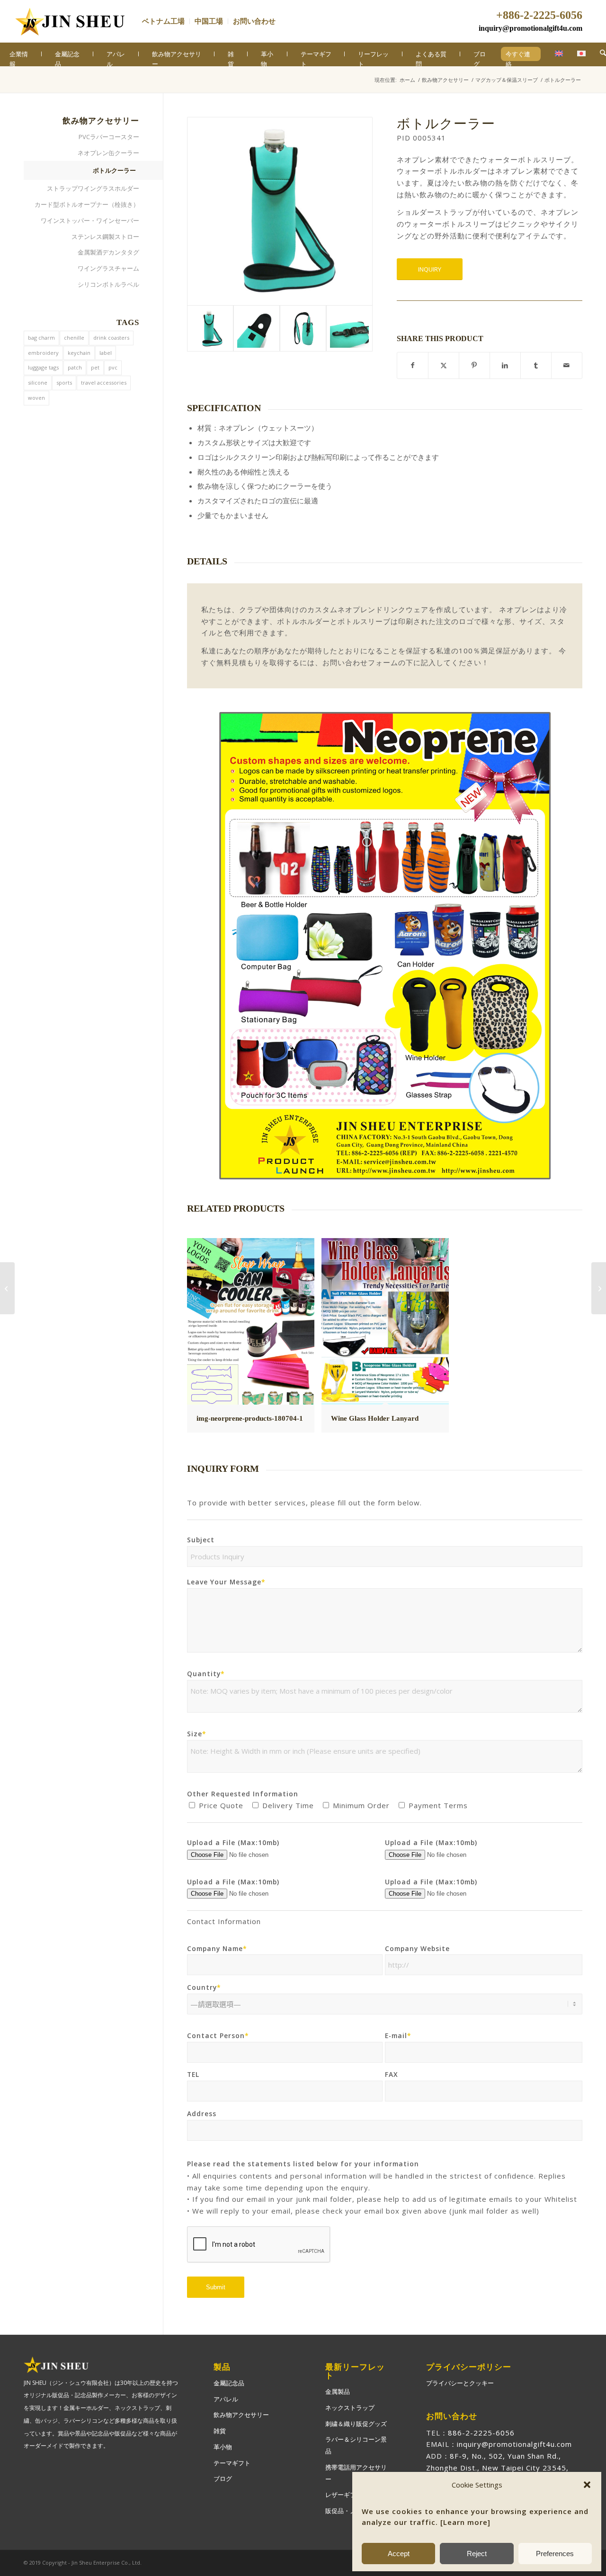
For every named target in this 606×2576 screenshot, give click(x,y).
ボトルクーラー (114, 170)
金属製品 (338, 2391)
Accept (399, 2554)
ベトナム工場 (163, 21)
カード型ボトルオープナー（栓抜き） (87, 204)
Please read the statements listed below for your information (303, 2164)
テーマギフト (232, 2463)
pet (95, 367)
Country (204, 1987)
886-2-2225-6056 (481, 2433)
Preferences (555, 2554)
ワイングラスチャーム (108, 268)
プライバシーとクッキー (460, 2383)
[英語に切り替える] (554, 54)
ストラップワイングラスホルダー (93, 188)
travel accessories (104, 382)
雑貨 (220, 2431)
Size (197, 1734)
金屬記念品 (229, 2383)
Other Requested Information (243, 1794)
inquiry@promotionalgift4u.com (530, 28)
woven (36, 398)
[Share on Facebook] (413, 365)
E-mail (398, 2035)
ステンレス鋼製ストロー (105, 237)
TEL (193, 2074)
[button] (587, 2485)
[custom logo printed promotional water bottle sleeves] (257, 328)
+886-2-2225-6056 (539, 15)
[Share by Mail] (567, 365)
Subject (201, 1540)
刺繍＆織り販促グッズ (356, 2424)
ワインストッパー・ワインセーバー (90, 220)
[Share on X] (444, 365)
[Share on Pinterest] (474, 365)
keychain (79, 353)
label (106, 353)
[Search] (603, 53)
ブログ (223, 2479)
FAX (392, 2074)
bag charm (41, 338)
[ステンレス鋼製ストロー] (7, 1288)
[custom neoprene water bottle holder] (303, 328)
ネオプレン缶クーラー (108, 153)
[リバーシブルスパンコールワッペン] (599, 1288)
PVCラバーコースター (109, 137)
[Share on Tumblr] (536, 365)
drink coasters (111, 338)
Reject (477, 2554)
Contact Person (218, 2035)
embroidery (43, 353)
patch (75, 367)
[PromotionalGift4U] (69, 21)
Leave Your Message (226, 1582)
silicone (38, 382)
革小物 (223, 2447)
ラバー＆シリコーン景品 (356, 2445)
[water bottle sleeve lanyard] (280, 211)
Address (202, 2114)
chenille (74, 338)
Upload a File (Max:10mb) (233, 1842)
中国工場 (209, 21)
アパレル (226, 2399)
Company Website (417, 1948)
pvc (113, 367)
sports (64, 382)
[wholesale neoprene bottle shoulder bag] (349, 328)
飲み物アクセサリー (241, 2415)
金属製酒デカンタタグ (108, 252)
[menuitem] (166, 21)
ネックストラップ (350, 2408)
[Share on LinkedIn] (505, 365)
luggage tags (43, 367)
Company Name (217, 1948)
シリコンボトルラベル (108, 284)
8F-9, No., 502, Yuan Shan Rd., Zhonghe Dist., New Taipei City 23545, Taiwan (497, 2468)
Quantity (206, 1674)
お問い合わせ (254, 21)
